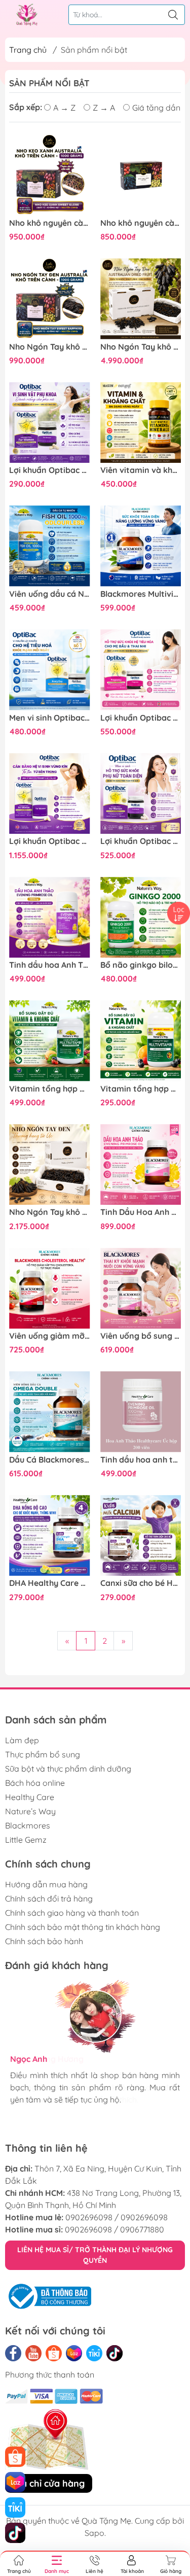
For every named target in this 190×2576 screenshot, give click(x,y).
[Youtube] (33, 2353)
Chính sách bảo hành (44, 1941)
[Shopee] (54, 2353)
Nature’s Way (30, 1811)
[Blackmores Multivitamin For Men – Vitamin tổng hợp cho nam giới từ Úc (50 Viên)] (141, 546)
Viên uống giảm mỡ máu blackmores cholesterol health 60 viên (50, 1336)
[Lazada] (74, 2353)
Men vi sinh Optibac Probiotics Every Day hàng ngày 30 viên (50, 718)
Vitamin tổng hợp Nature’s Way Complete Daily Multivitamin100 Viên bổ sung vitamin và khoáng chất (141, 1089)
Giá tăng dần (156, 108)
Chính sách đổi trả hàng (49, 1899)
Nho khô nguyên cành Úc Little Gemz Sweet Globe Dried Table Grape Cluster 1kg (50, 223)
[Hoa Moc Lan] (27, 15)
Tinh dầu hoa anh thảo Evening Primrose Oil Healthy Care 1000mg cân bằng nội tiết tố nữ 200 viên (141, 1460)
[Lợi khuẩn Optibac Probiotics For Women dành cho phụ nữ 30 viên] (141, 794)
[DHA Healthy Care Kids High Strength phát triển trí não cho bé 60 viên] (50, 1536)
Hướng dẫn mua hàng (46, 1884)
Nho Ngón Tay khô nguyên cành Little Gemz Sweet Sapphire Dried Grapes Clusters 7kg (141, 347)
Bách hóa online (35, 1783)
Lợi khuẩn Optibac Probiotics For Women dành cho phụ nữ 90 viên (50, 841)
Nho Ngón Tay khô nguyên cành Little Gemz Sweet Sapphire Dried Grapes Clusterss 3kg (50, 1212)
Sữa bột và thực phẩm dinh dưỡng (68, 1769)
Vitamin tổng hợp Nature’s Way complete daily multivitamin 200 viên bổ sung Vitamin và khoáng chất (50, 1089)
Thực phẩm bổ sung (43, 1754)
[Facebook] (13, 2353)
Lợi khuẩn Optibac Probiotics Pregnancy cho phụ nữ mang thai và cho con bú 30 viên (141, 718)
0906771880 (142, 2229)
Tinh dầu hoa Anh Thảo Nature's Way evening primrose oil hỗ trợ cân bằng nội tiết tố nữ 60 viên (50, 965)
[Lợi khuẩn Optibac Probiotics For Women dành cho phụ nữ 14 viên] (50, 423)
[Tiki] (94, 2353)
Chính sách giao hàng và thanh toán (72, 1913)
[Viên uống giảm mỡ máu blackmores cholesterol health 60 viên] (50, 1289)
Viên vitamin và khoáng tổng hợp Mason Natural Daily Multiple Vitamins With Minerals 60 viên (141, 470)
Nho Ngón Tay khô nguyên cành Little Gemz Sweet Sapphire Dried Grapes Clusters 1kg (50, 347)
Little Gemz (26, 1840)
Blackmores (28, 1825)
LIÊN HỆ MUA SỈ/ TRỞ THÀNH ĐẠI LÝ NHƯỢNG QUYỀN (95, 2255)
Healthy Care (30, 1797)
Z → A (104, 108)
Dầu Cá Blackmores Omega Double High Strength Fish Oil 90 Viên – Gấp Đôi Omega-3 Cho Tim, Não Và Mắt (50, 1460)
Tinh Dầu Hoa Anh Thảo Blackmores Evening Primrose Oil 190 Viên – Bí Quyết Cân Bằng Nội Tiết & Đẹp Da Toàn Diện (141, 1212)
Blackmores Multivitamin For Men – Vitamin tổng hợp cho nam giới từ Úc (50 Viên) (141, 594)
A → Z (64, 108)
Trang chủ (28, 50)
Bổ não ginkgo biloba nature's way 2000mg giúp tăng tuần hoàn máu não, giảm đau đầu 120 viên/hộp (141, 965)
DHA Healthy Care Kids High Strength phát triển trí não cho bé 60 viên (50, 1583)
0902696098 (89, 2217)
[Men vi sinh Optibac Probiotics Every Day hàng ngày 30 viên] (50, 670)
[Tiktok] (115, 2353)
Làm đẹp (22, 1740)
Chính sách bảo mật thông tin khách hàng (83, 1927)
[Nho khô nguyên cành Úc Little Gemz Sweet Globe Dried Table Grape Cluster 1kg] (50, 175)
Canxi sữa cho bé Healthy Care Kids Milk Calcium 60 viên (141, 1583)
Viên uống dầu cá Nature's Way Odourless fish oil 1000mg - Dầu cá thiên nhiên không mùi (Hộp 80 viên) (50, 594)
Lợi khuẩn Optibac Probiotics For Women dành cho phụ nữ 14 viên (50, 470)
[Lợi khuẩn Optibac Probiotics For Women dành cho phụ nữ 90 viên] (50, 794)
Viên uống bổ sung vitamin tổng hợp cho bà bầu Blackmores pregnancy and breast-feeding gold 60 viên (141, 1336)
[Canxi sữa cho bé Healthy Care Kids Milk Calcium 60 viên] (141, 1536)
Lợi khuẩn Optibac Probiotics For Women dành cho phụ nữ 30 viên (141, 841)
